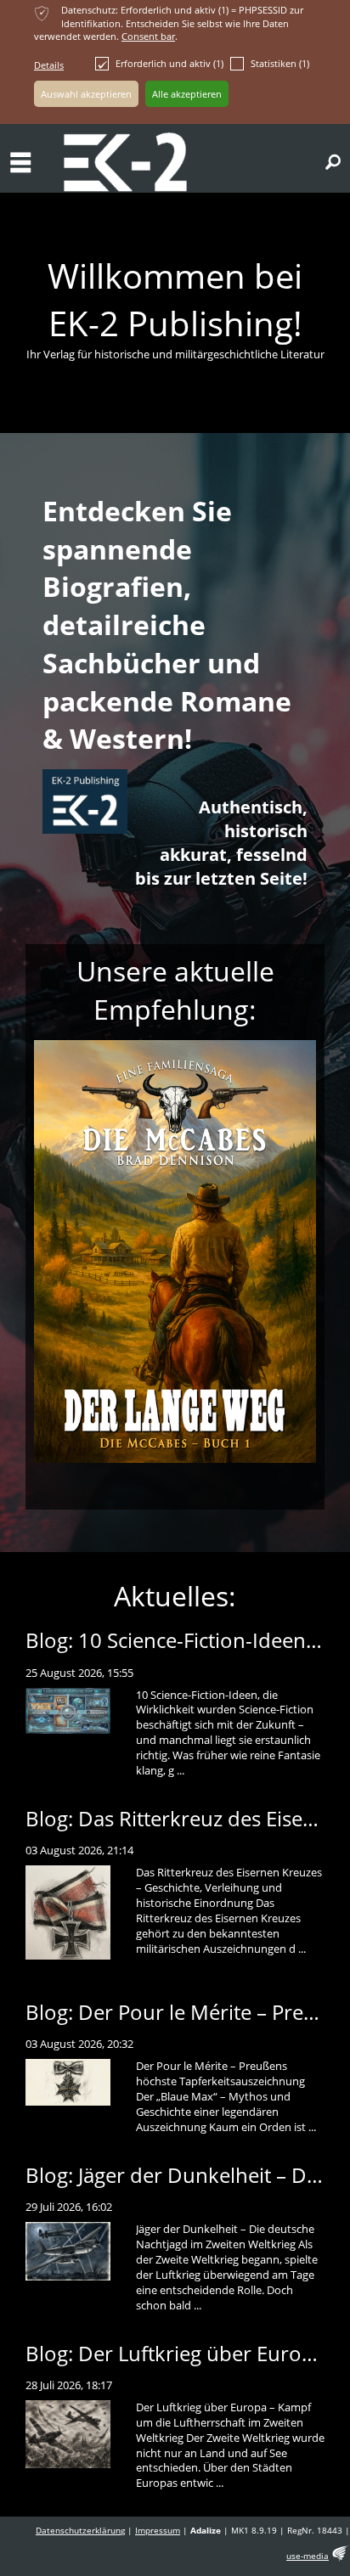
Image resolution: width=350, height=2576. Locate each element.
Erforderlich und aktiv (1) (169, 63)
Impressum (158, 2531)
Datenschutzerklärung (80, 2531)
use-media (308, 2556)
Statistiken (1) (280, 63)
